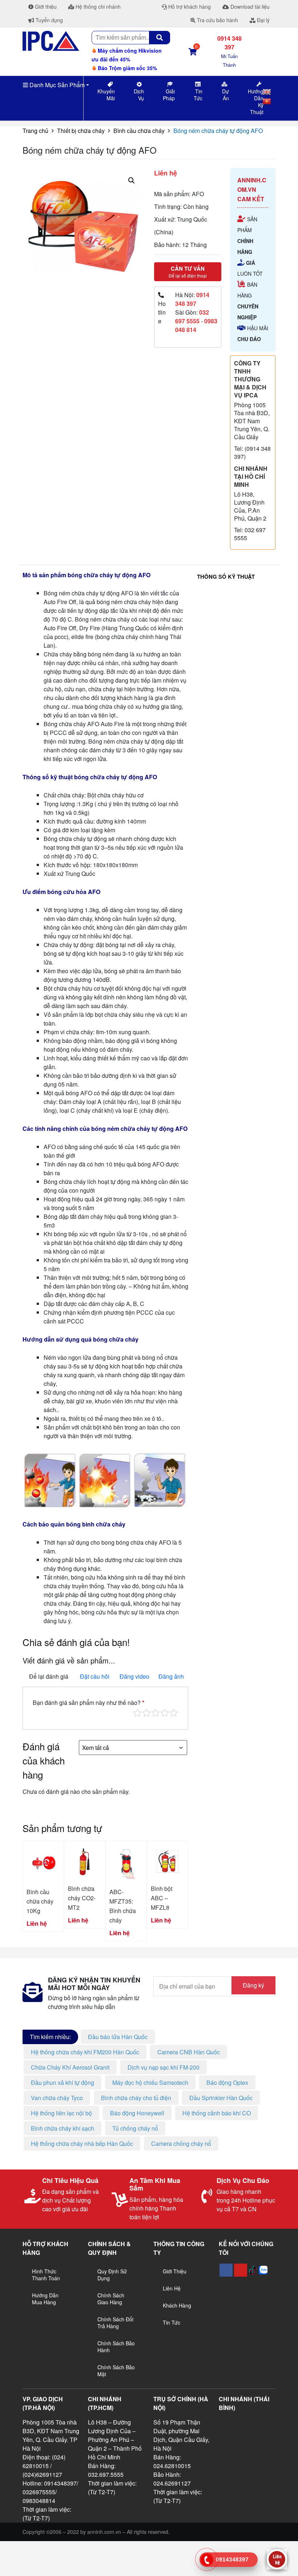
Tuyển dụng (49, 20)
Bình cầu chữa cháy (139, 131)
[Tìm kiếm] (160, 37)
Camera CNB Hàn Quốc (189, 2052)
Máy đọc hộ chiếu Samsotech (150, 2082)
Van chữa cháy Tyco (57, 2098)
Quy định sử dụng (112, 2275)
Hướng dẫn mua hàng (45, 2299)
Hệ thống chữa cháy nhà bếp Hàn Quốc (82, 2144)
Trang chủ (35, 131)
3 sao (156, 1713)
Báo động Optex (227, 2082)
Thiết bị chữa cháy (81, 131)
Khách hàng (177, 2305)
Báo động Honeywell (137, 2113)
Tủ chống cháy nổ (135, 2128)
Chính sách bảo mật (116, 2371)
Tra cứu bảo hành (217, 20)
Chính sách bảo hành (116, 2347)
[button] (132, 181)
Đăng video (134, 1676)
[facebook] (226, 2270)
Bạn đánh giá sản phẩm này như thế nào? (88, 1702)
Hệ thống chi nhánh (97, 7)
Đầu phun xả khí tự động (63, 2082)
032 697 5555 (192, 317)
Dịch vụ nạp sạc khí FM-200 (164, 2067)
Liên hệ (172, 2288)
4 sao (165, 1713)
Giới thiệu (45, 7)
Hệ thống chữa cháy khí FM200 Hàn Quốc (85, 2052)
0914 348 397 (192, 299)
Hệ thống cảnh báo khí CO (217, 2113)
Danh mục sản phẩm (56, 85)
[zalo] (263, 2270)
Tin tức (172, 2322)
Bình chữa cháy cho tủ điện (136, 2098)
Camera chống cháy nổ (181, 2144)
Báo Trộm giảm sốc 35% (127, 68)
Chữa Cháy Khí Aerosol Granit (70, 2067)
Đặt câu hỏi (95, 1676)
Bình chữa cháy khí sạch (63, 2128)
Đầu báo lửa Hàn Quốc (118, 2037)
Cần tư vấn (188, 272)
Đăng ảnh (171, 1676)
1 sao (137, 1713)
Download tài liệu (249, 7)
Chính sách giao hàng (111, 2299)
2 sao (146, 1713)
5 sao (174, 1713)
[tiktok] (253, 2270)
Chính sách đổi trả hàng (115, 2323)
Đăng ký (253, 1985)
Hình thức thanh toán (46, 2275)
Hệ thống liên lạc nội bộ (61, 2113)
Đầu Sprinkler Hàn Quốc (221, 2098)
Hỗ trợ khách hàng (189, 7)
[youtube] (241, 2270)
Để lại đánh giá (49, 1676)
